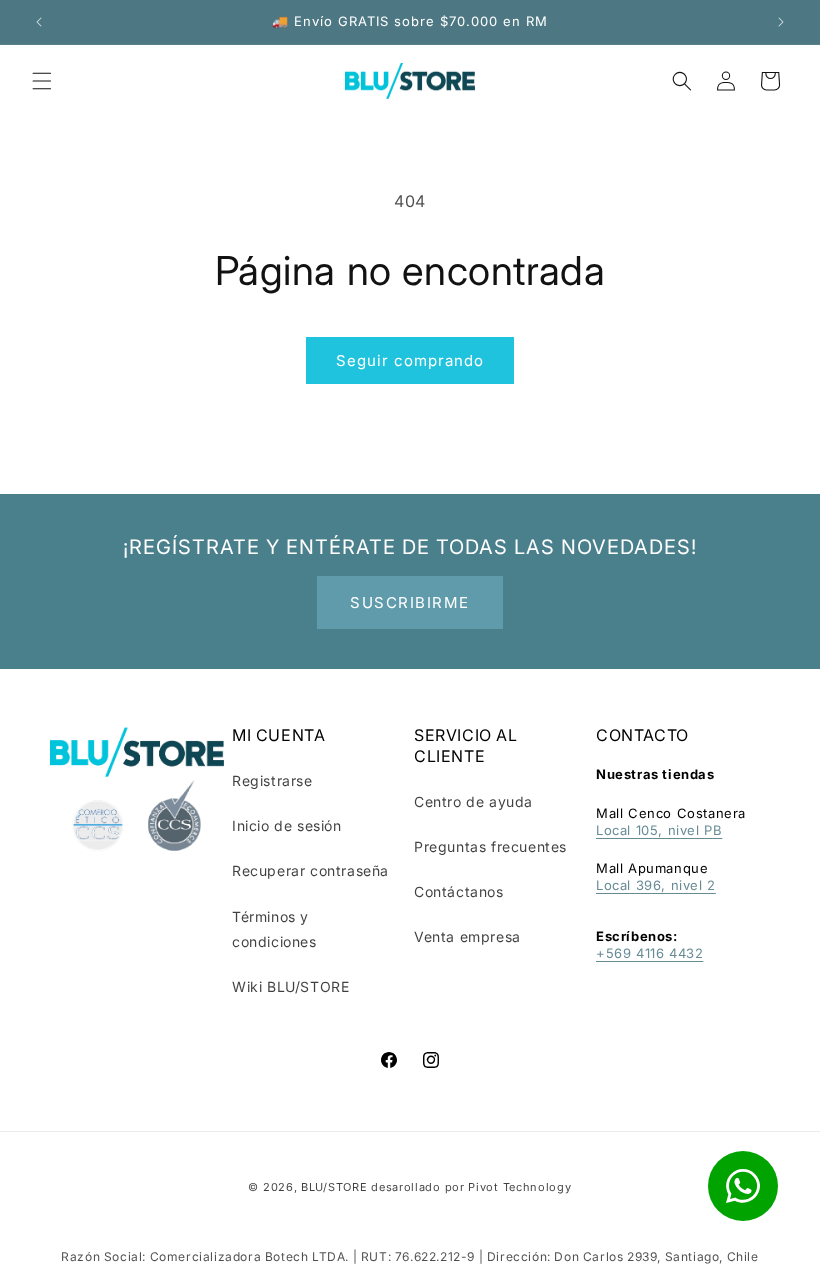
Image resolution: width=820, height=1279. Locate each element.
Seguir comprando (410, 360)
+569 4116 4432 (649, 953)
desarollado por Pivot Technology (471, 1187)
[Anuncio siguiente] (781, 22)
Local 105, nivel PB (659, 830)
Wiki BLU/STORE (290, 986)
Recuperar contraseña (310, 870)
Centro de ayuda (473, 801)
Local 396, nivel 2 (656, 885)
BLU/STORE (334, 1187)
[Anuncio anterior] (39, 22)
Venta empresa (467, 936)
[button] (42, 81)
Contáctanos (459, 891)
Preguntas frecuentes (490, 846)
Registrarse (272, 780)
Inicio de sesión (287, 825)
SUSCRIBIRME (410, 602)
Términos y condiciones (274, 929)
